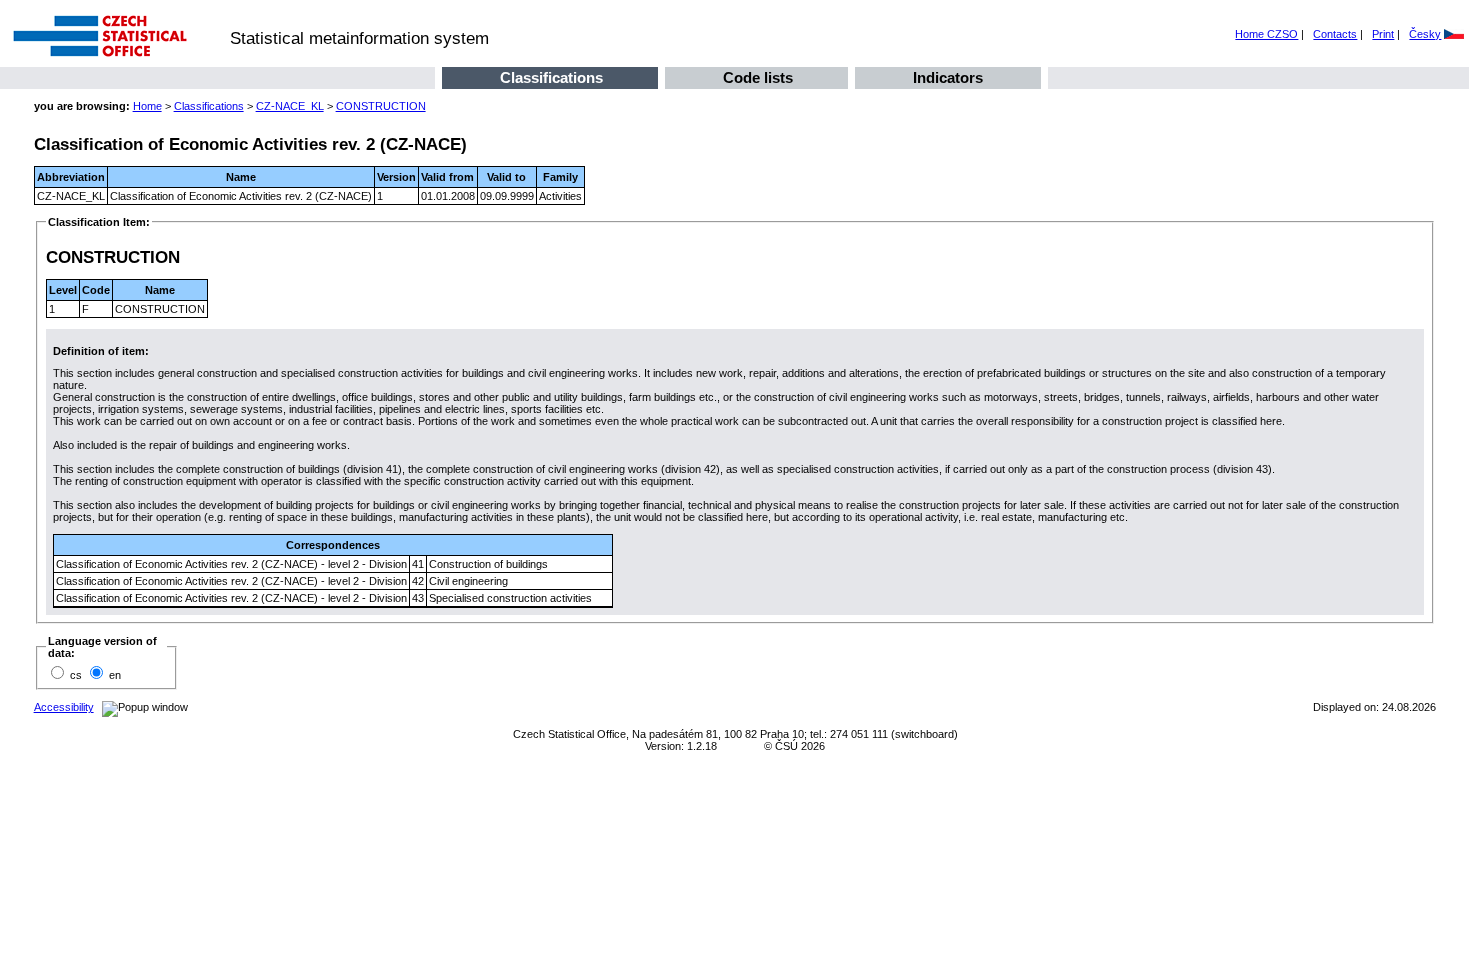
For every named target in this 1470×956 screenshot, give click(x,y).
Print (1383, 34)
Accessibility (64, 707)
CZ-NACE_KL (290, 106)
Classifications (551, 78)
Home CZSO (1266, 34)
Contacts (1335, 34)
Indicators (948, 78)
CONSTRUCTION (381, 106)
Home (147, 106)
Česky (1425, 34)
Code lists (758, 78)
